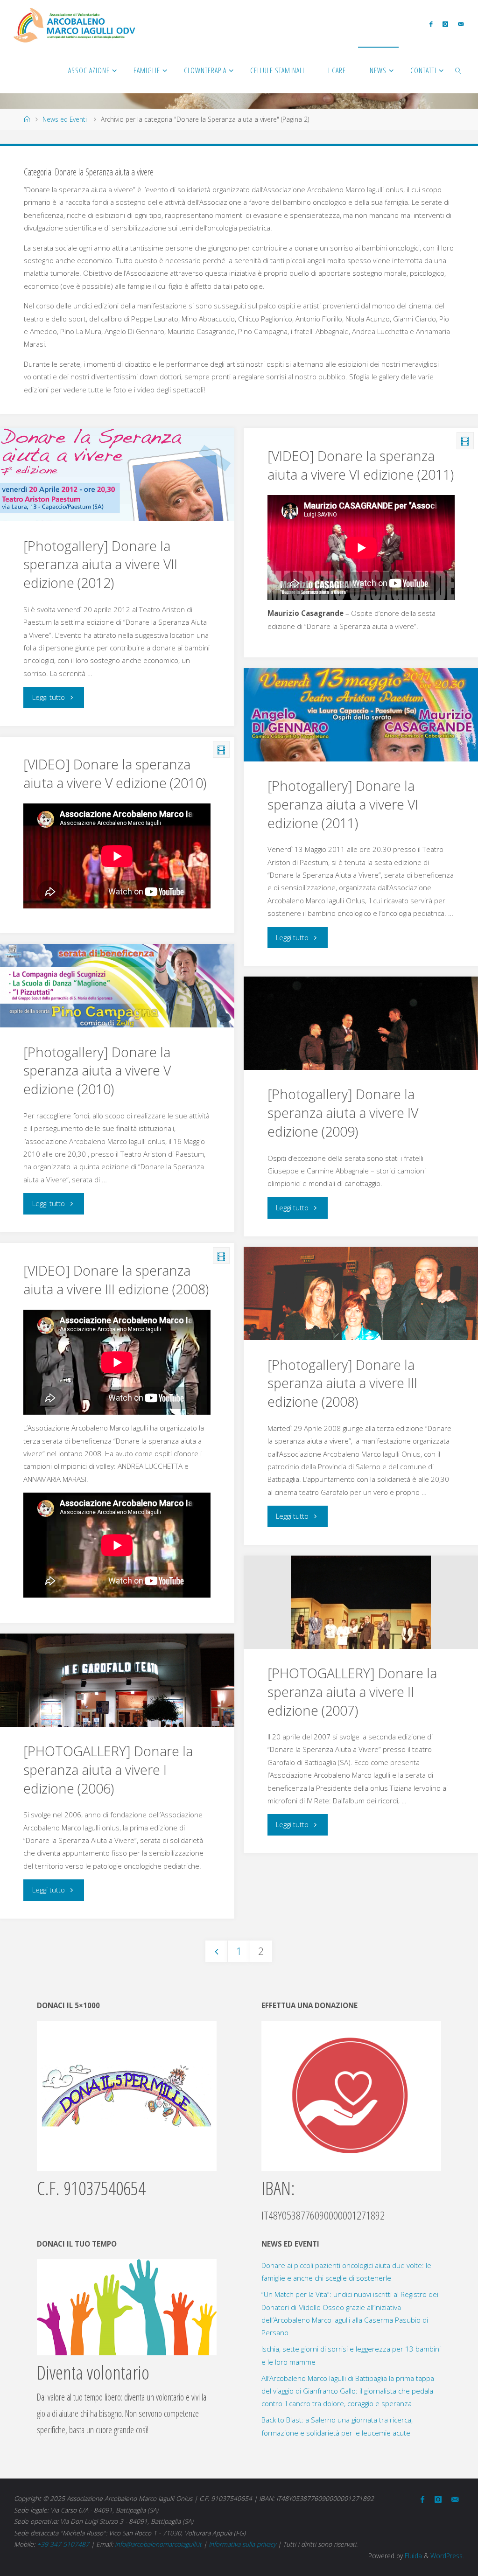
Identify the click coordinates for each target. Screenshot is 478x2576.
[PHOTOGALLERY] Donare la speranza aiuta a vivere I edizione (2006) (108, 1770)
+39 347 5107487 (63, 2544)
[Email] (460, 24)
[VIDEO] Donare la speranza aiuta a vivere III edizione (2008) (116, 1280)
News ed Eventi (65, 119)
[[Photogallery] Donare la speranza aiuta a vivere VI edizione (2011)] (361, 727)
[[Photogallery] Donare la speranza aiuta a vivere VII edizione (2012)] (117, 482)
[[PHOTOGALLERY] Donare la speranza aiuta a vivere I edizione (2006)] (117, 1711)
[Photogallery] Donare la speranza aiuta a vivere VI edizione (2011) (343, 804)
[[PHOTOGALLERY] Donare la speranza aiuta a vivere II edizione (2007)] (361, 1626)
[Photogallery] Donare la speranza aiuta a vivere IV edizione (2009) (343, 1113)
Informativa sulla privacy (242, 2544)
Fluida (412, 2556)
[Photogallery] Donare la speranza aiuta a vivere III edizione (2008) (342, 1383)
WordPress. (447, 2556)
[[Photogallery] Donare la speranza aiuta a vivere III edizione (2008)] (361, 1325)
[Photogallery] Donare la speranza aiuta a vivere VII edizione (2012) (100, 565)
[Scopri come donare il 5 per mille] (127, 2095)
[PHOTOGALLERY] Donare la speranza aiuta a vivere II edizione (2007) (352, 1692)
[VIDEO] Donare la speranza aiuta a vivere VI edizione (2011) (361, 465)
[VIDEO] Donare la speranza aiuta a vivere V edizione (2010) (115, 774)
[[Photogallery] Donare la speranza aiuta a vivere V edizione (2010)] (117, 986)
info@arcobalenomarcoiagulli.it (158, 2544)
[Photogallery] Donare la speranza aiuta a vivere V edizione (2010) (97, 1071)
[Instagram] (445, 24)
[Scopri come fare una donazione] (351, 2095)
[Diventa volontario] (127, 2306)
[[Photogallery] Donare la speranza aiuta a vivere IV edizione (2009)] (361, 1064)
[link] (459, 70)
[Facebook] (431, 24)
